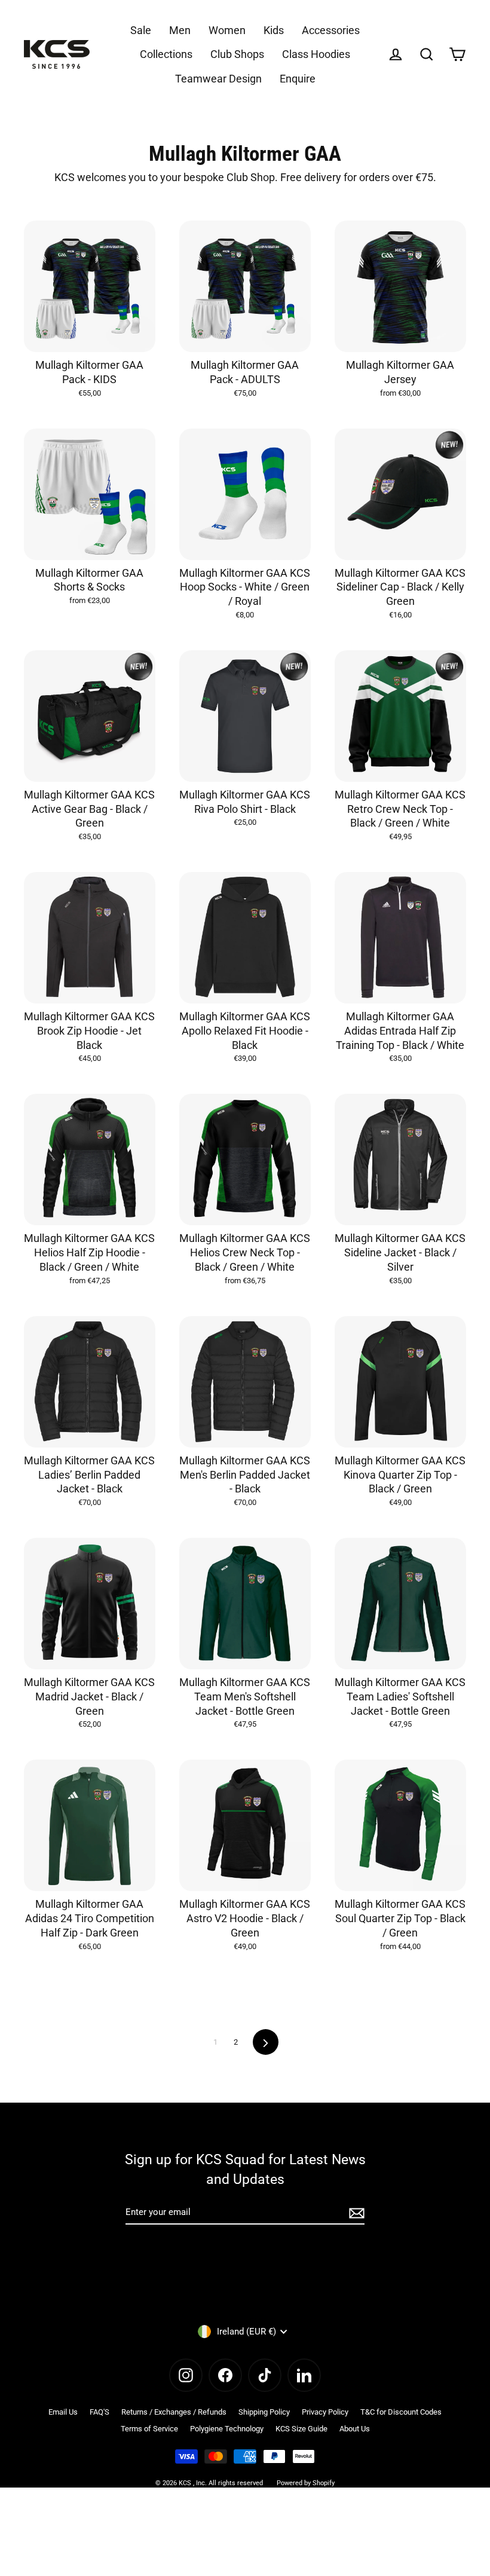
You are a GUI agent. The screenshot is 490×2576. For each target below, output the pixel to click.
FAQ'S (99, 2412)
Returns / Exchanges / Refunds (174, 2412)
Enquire (298, 79)
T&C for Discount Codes (401, 2412)
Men (180, 30)
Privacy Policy (325, 2412)
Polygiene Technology (227, 2429)
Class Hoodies (316, 54)
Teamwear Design (218, 79)
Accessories (331, 30)
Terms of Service (149, 2429)
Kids (274, 30)
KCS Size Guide (301, 2429)
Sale (141, 30)
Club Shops (237, 54)
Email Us (63, 2412)
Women (227, 30)
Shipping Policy (264, 2412)
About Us (355, 2429)
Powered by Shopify (306, 2483)
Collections (166, 54)
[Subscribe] (355, 2213)
